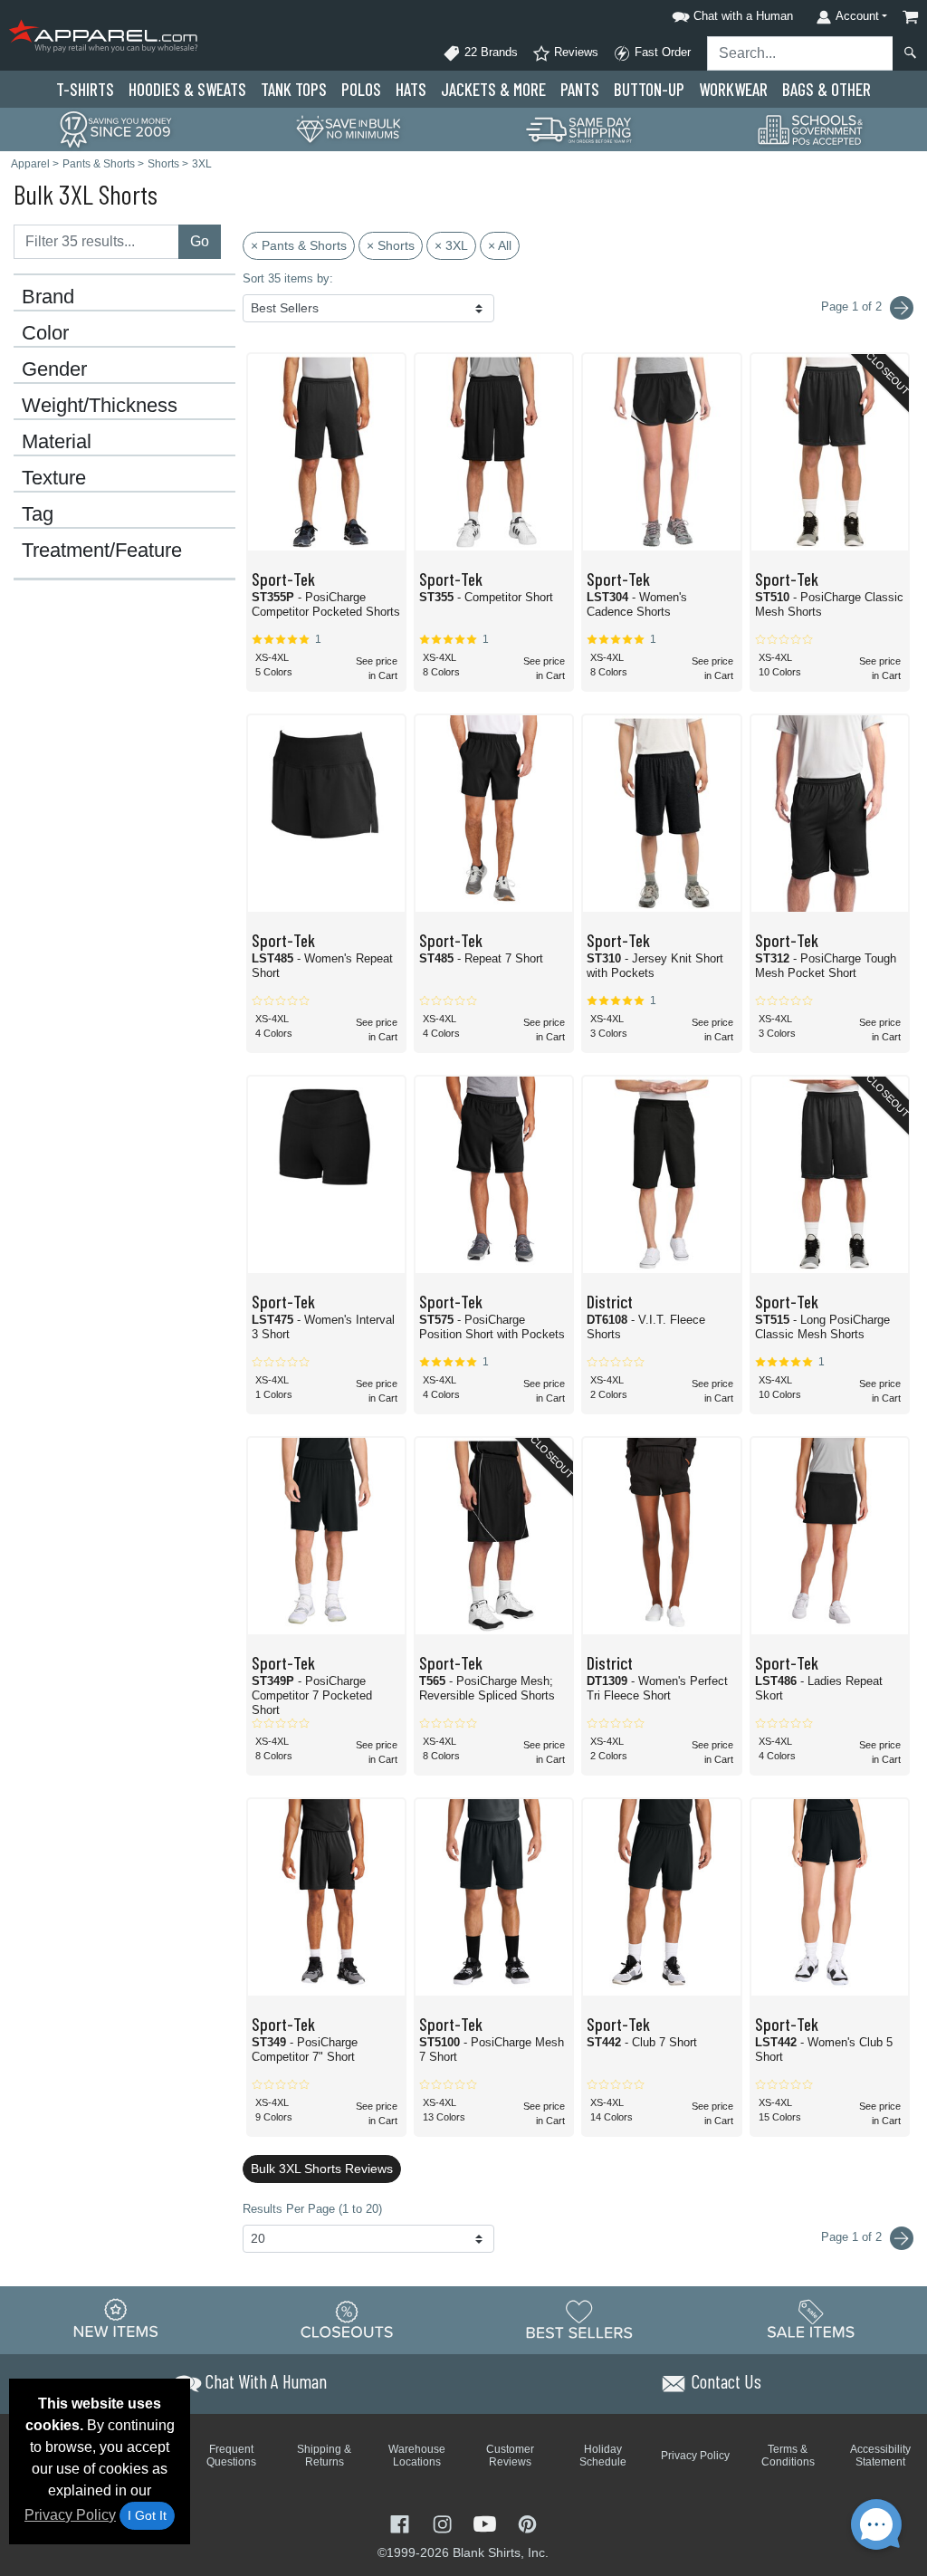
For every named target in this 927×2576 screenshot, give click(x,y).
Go (200, 241)
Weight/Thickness (100, 406)
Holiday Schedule (603, 2456)
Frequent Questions (231, 2456)
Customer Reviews (510, 2456)
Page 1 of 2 (853, 2237)
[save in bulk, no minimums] (348, 128)
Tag (38, 514)
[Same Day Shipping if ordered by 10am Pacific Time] (579, 128)
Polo (361, 89)
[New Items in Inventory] (116, 2319)
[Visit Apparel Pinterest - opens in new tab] (527, 2522)
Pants (580, 89)
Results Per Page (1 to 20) (312, 2209)
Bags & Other (827, 89)
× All (500, 245)
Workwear (733, 89)
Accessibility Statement (880, 2456)
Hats (411, 89)
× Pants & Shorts (299, 245)
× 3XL (451, 245)
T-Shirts (85, 89)
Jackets (493, 89)
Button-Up (649, 89)
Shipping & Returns (324, 2456)
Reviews (574, 52)
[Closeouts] (348, 2319)
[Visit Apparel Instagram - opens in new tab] (444, 2522)
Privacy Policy (70, 2515)
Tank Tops (294, 89)
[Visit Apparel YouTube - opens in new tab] (487, 2522)
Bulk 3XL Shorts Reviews (322, 2169)
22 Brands (489, 52)
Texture (54, 478)
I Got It (147, 2515)
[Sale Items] (811, 2319)
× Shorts (391, 245)
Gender (54, 369)
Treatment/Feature (102, 551)
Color (45, 333)
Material (57, 442)
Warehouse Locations (417, 2456)
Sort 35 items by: (288, 278)
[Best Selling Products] (579, 2319)
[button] (730, 13)
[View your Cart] (911, 17)
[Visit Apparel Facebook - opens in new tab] (401, 2522)
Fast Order (661, 52)
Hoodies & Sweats (187, 89)
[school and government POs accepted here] (811, 129)
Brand (48, 297)
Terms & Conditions (788, 2456)
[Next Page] (902, 308)
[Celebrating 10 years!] (116, 128)
